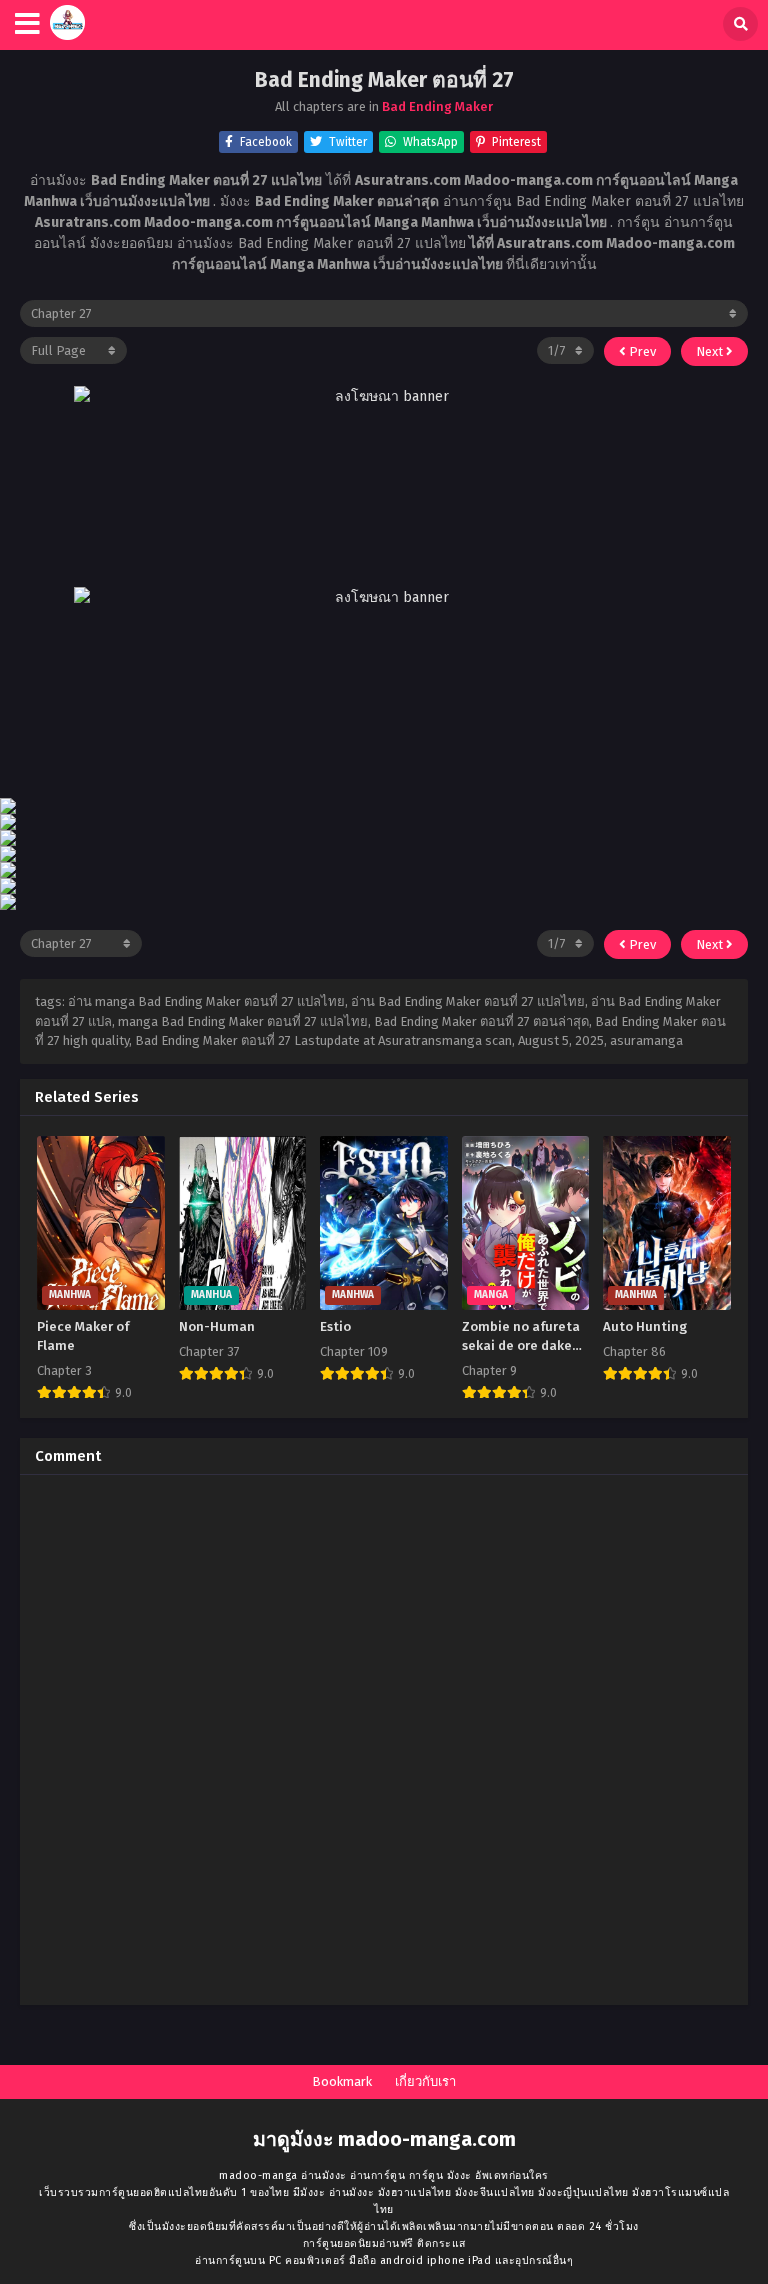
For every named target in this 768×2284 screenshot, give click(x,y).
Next (711, 351)
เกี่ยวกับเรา (425, 2081)
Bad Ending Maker (437, 106)
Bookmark (342, 2081)
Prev (641, 351)
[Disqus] (384, 1740)
